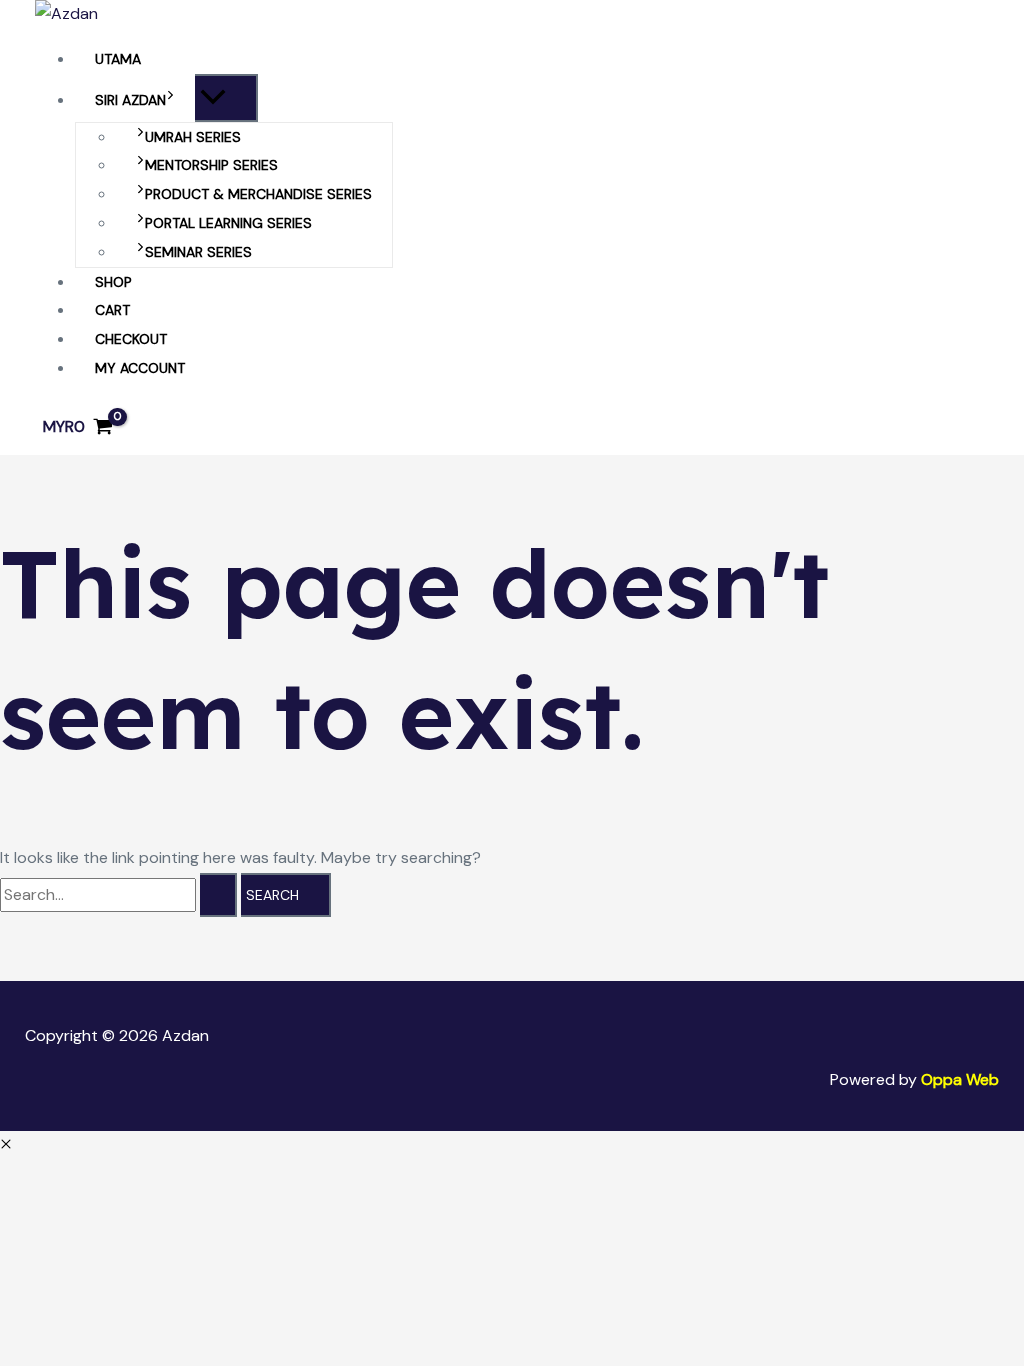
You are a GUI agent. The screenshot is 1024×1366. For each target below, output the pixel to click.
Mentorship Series (211, 165)
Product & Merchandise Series (258, 194)
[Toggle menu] (226, 98)
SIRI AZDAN (130, 100)
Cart (112, 310)
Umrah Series (193, 137)
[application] (170, 100)
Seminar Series (198, 252)
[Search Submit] (218, 895)
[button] (6, 1144)
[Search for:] (120, 894)
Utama (118, 59)
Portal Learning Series (228, 223)
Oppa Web (960, 1079)
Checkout (131, 339)
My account (140, 368)
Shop (113, 282)
